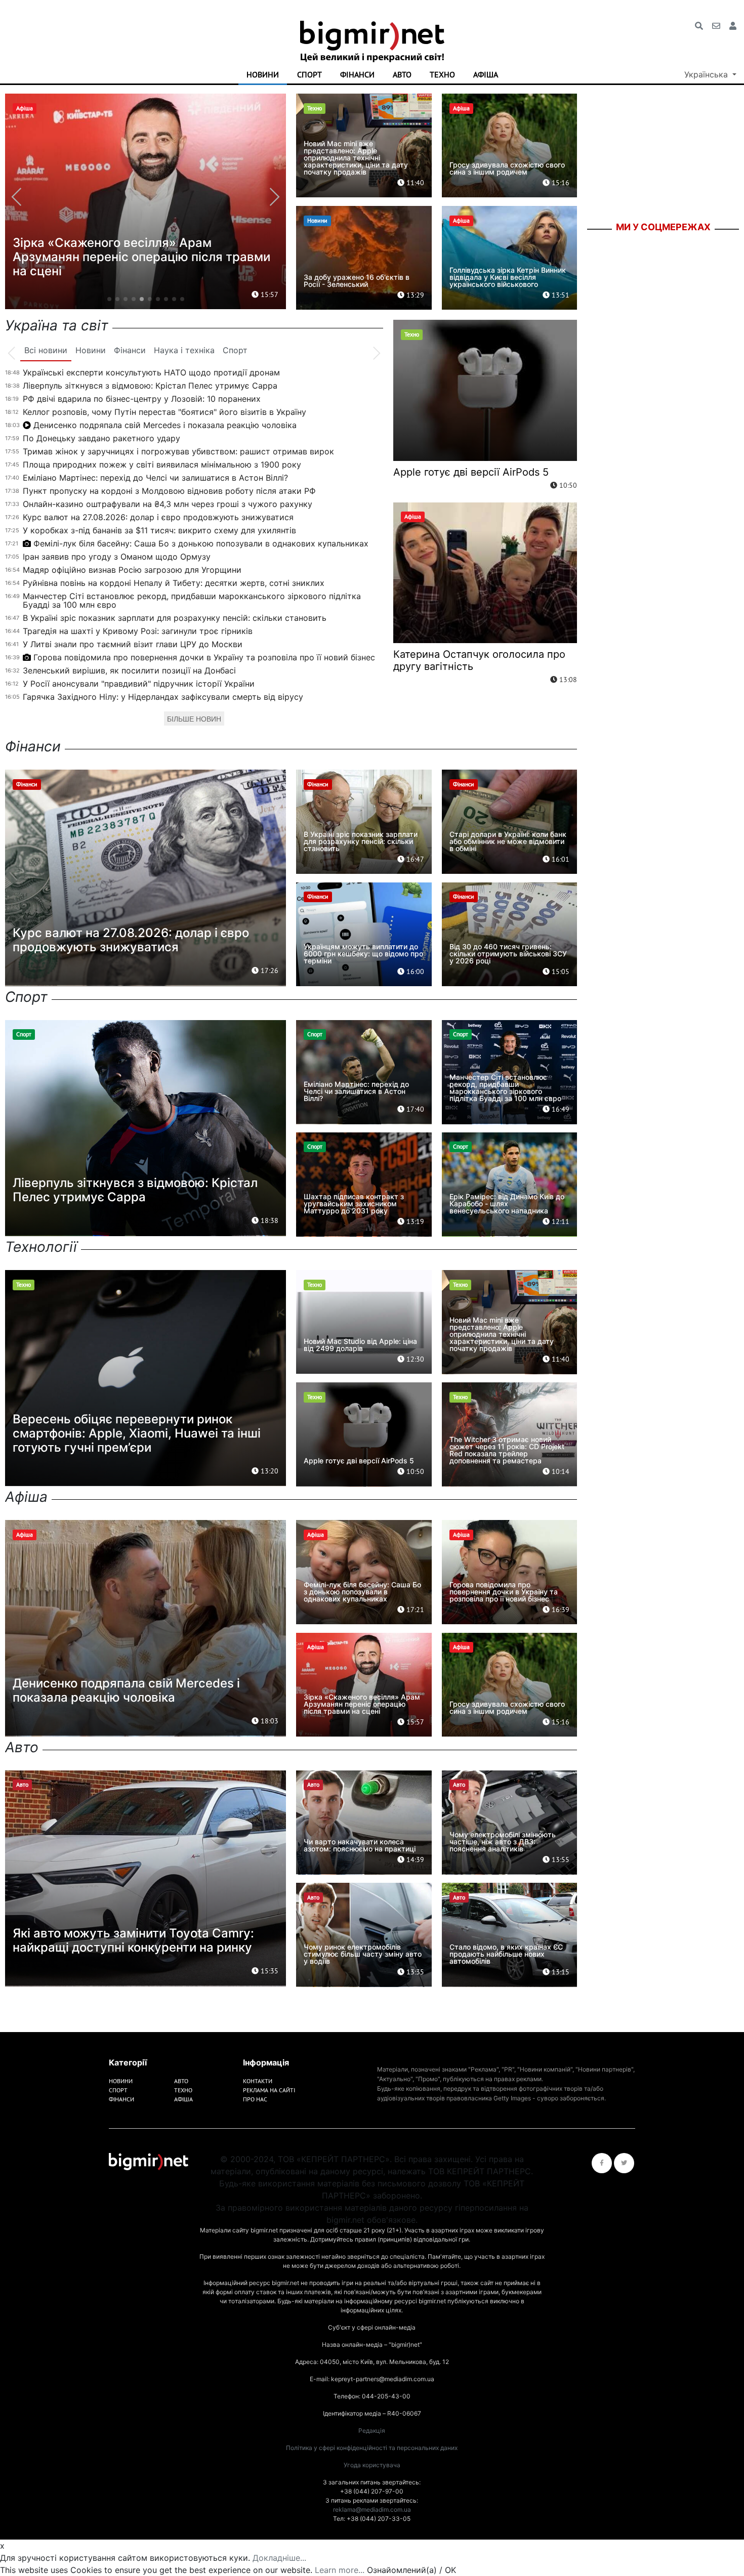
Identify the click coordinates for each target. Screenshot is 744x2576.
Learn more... (340, 2570)
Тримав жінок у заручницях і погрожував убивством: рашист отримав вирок (178, 451)
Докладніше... (279, 2558)
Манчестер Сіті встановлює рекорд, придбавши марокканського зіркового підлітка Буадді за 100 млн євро (192, 600)
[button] (109, 299)
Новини (263, 74)
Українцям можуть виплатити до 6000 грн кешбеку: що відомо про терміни (363, 954)
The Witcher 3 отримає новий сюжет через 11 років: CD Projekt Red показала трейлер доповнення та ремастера (507, 1450)
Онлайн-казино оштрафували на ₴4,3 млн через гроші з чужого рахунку (168, 504)
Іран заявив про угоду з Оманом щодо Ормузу (117, 557)
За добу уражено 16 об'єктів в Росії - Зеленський (357, 281)
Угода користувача (372, 2465)
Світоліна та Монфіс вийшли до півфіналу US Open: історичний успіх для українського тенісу (144, 257)
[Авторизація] (733, 26)
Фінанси (357, 74)
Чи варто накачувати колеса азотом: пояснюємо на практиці (360, 1845)
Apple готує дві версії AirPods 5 (471, 472)
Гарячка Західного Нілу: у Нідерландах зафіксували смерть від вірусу (163, 697)
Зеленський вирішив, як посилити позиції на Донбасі (129, 670)
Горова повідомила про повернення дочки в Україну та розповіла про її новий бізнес (204, 657)
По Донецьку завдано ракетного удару (101, 438)
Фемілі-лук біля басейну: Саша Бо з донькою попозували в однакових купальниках (201, 543)
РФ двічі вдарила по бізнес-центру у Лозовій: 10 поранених (142, 399)
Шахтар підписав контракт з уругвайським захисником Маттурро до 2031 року (354, 1203)
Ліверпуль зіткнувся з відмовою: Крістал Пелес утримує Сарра (150, 386)
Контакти (258, 2081)
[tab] (46, 351)
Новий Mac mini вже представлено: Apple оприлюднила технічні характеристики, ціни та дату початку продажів (356, 158)
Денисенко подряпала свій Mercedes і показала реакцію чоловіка (165, 425)
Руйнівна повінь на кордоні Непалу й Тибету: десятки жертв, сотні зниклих (174, 583)
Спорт (309, 74)
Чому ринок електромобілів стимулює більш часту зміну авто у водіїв (363, 1954)
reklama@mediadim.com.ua (372, 2509)
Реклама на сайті (269, 2090)
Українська (707, 74)
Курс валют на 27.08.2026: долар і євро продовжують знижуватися (158, 517)
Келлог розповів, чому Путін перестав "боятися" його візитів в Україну (164, 412)
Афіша (486, 74)
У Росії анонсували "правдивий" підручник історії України (139, 684)
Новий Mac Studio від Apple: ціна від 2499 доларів (360, 1345)
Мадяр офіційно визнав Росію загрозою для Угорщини (132, 570)
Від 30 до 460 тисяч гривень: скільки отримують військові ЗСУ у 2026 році (508, 954)
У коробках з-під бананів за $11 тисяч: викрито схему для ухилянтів (159, 530)
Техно (442, 74)
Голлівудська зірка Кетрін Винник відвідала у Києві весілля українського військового (508, 277)
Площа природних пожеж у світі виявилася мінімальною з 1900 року (162, 464)
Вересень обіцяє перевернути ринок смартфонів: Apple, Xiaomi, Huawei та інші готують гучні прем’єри (137, 1433)
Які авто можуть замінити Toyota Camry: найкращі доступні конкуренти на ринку (133, 1940)
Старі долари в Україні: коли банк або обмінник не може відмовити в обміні (508, 841)
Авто (402, 74)
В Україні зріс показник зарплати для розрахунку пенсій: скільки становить (175, 618)
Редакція (372, 2431)
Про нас (255, 2099)
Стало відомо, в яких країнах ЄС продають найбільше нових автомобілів (506, 1954)
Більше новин (194, 719)
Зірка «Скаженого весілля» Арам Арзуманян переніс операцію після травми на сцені (362, 1704)
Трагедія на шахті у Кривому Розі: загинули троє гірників (138, 631)
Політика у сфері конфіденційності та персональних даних (372, 2448)
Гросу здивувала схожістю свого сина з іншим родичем (507, 168)
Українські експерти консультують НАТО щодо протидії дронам (151, 372)
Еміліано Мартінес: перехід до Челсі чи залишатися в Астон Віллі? (155, 478)
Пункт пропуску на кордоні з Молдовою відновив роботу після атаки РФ (169, 491)
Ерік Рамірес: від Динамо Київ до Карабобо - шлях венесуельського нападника (507, 1203)
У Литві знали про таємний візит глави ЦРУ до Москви (133, 644)
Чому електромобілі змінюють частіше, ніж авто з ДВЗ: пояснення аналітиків (503, 1842)
